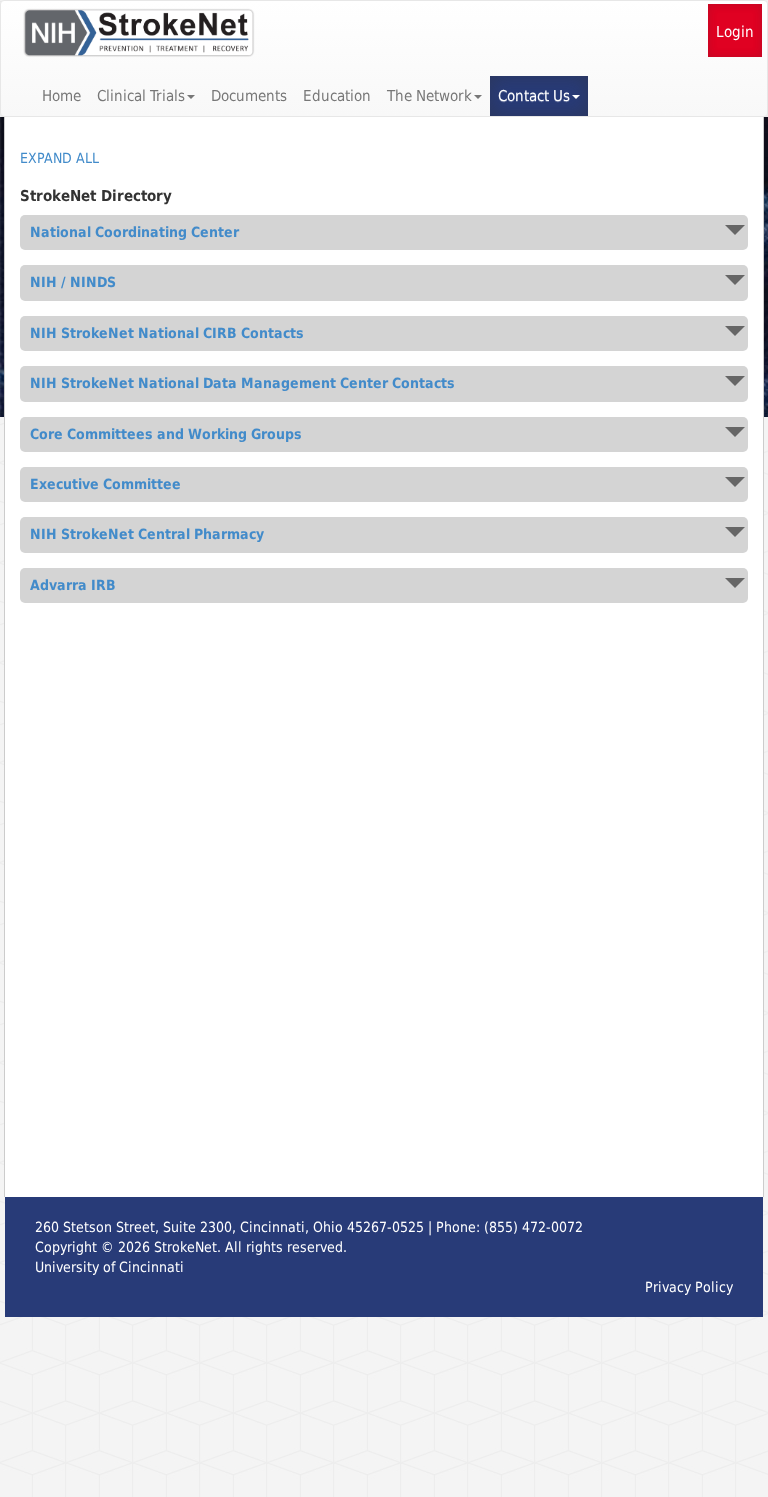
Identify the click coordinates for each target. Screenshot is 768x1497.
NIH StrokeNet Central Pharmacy (147, 534)
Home (61, 96)
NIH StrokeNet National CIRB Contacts (167, 333)
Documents (249, 96)
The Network (429, 96)
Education (337, 96)
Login (735, 32)
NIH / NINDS (73, 282)
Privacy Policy (689, 1287)
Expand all (59, 158)
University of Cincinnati (109, 1267)
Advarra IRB (73, 585)
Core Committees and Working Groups (166, 434)
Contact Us (534, 96)
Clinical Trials (141, 96)
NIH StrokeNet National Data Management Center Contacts (242, 383)
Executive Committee (105, 484)
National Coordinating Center (134, 232)
